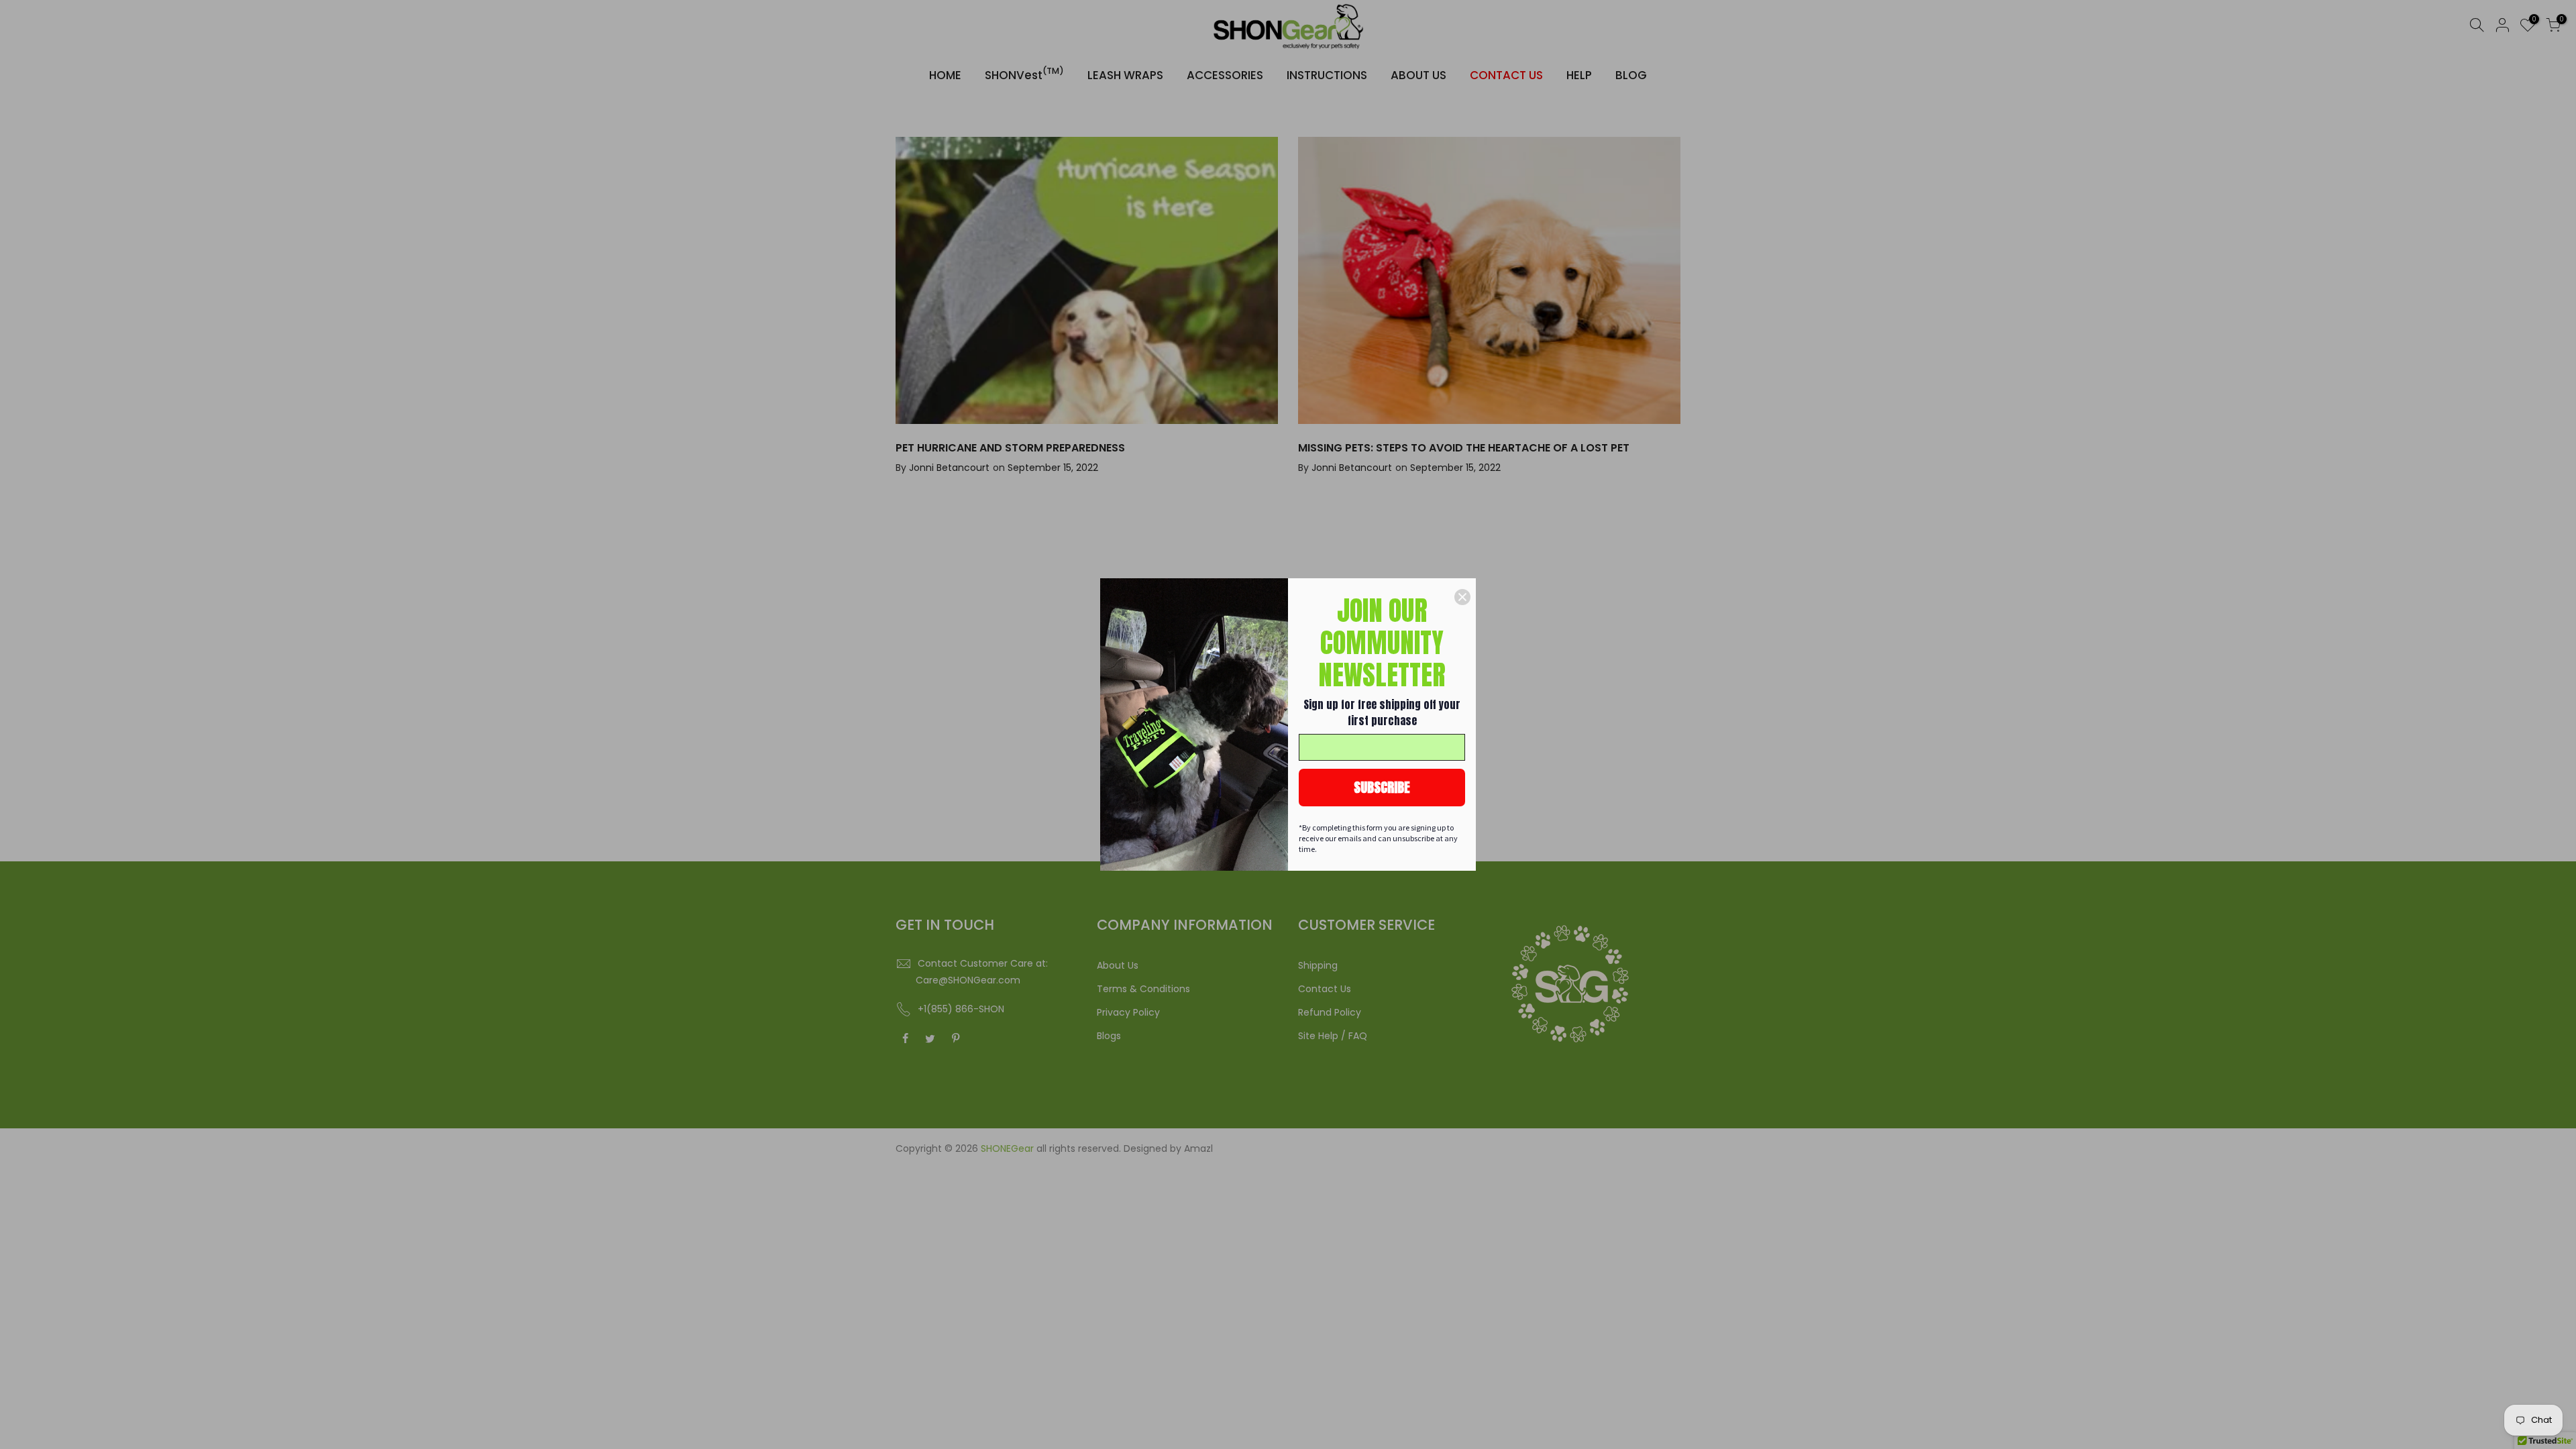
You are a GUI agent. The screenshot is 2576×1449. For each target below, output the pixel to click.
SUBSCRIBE (1382, 787)
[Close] (1462, 597)
